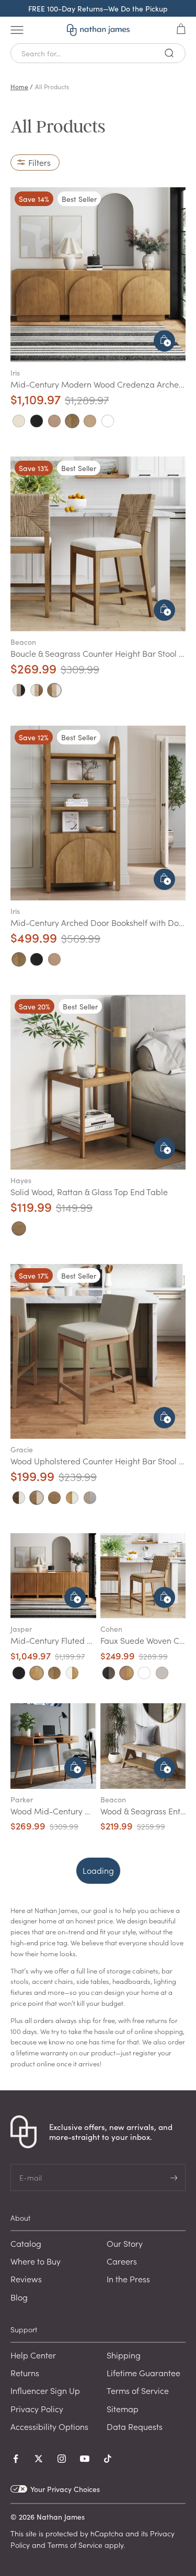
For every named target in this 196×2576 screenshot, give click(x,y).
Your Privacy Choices (65, 2489)
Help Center (33, 2355)
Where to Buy (36, 2261)
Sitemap (123, 2409)
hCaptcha (107, 2533)
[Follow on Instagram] (62, 2459)
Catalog (26, 2243)
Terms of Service (138, 2390)
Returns (25, 2373)
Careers (122, 2261)
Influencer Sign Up (45, 2390)
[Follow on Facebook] (16, 2459)
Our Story (125, 2243)
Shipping (124, 2355)
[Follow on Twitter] (39, 2459)
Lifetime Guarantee (143, 2373)
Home (19, 86)
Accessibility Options (49, 2426)
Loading (98, 1870)
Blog (19, 2297)
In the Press (128, 2279)
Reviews (26, 2279)
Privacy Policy (37, 2409)
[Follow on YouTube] (85, 2459)
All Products (52, 86)
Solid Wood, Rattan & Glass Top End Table (89, 1191)
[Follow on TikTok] (108, 2459)
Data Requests (135, 2426)
